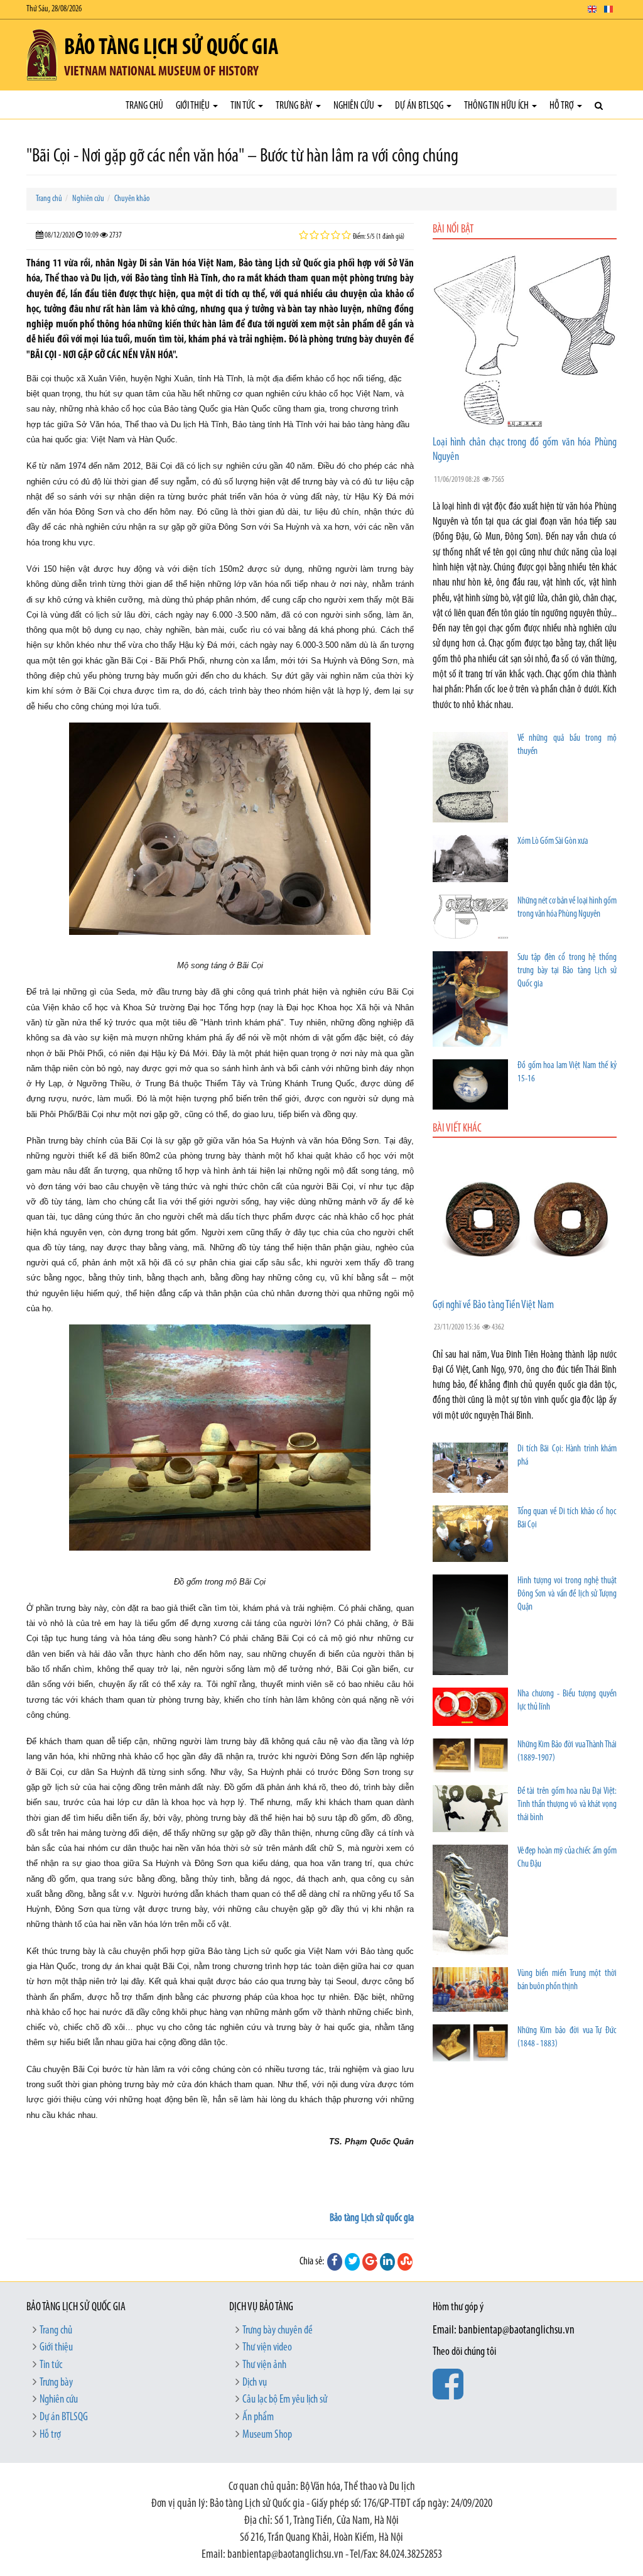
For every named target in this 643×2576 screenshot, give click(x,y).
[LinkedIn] (387, 2262)
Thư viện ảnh (264, 2366)
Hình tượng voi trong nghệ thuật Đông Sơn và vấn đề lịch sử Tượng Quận (567, 1594)
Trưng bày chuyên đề (278, 2331)
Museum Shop (267, 2435)
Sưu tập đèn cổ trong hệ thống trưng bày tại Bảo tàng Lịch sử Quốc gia (567, 971)
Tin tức (244, 106)
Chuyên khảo (132, 199)
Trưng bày (295, 106)
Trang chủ (144, 106)
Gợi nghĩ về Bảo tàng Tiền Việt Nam (493, 1306)
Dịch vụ (255, 2383)
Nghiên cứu (355, 106)
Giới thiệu (194, 106)
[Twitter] (352, 2262)
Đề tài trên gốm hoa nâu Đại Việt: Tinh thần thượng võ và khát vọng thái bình (567, 1805)
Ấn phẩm (258, 2418)
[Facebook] (335, 2262)
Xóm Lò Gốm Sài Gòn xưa (553, 842)
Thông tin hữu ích (497, 106)
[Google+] (370, 2262)
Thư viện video (267, 2348)
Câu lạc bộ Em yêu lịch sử (285, 2400)
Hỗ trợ (563, 106)
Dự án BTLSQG (420, 106)
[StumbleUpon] (405, 2262)
